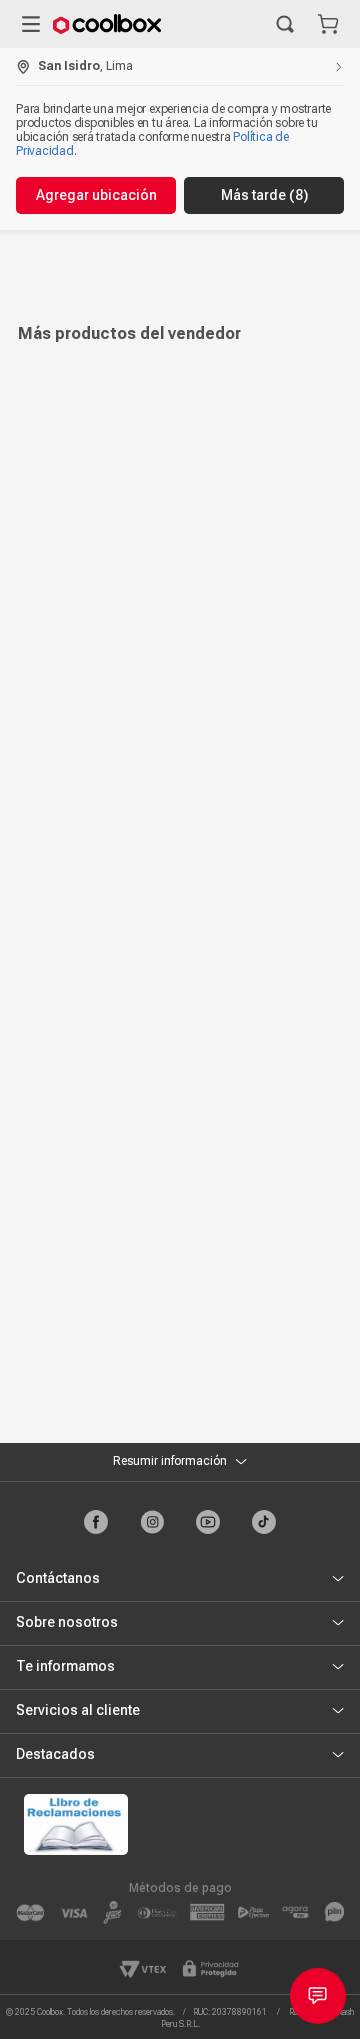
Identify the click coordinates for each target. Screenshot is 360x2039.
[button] (285, 24)
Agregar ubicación (96, 195)
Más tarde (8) (264, 195)
